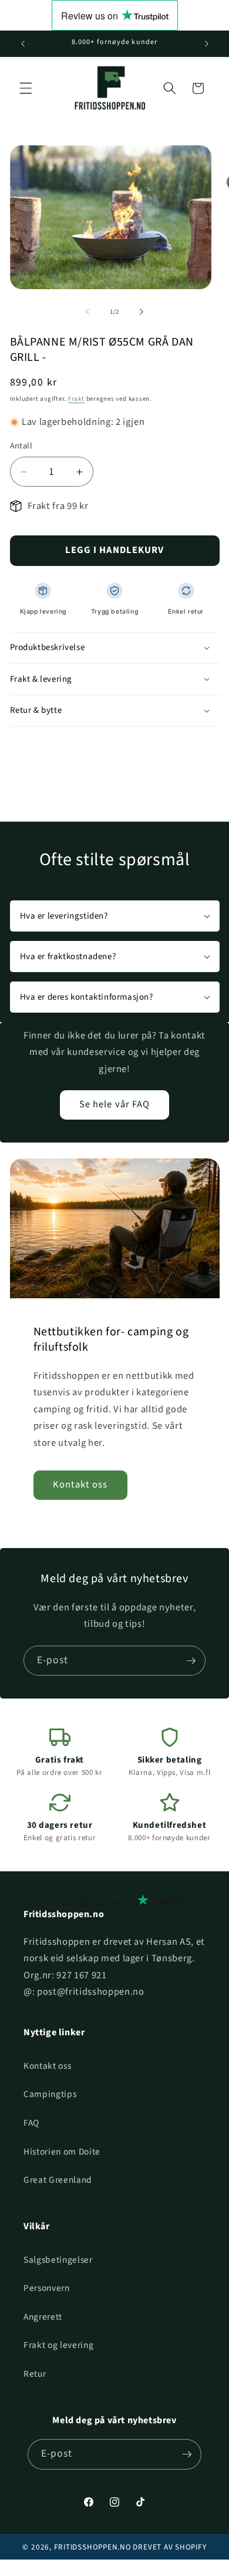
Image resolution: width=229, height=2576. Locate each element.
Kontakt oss (80, 1485)
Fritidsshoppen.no (93, 2547)
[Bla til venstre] (87, 312)
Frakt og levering (58, 2345)
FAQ (31, 2123)
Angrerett (43, 2317)
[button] (26, 88)
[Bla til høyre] (142, 312)
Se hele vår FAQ (115, 1104)
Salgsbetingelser (58, 2260)
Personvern (47, 2288)
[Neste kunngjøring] (207, 43)
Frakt (76, 399)
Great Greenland (58, 2180)
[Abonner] (191, 1661)
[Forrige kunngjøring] (23, 43)
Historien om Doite (62, 2152)
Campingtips (50, 2094)
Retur (35, 2374)
